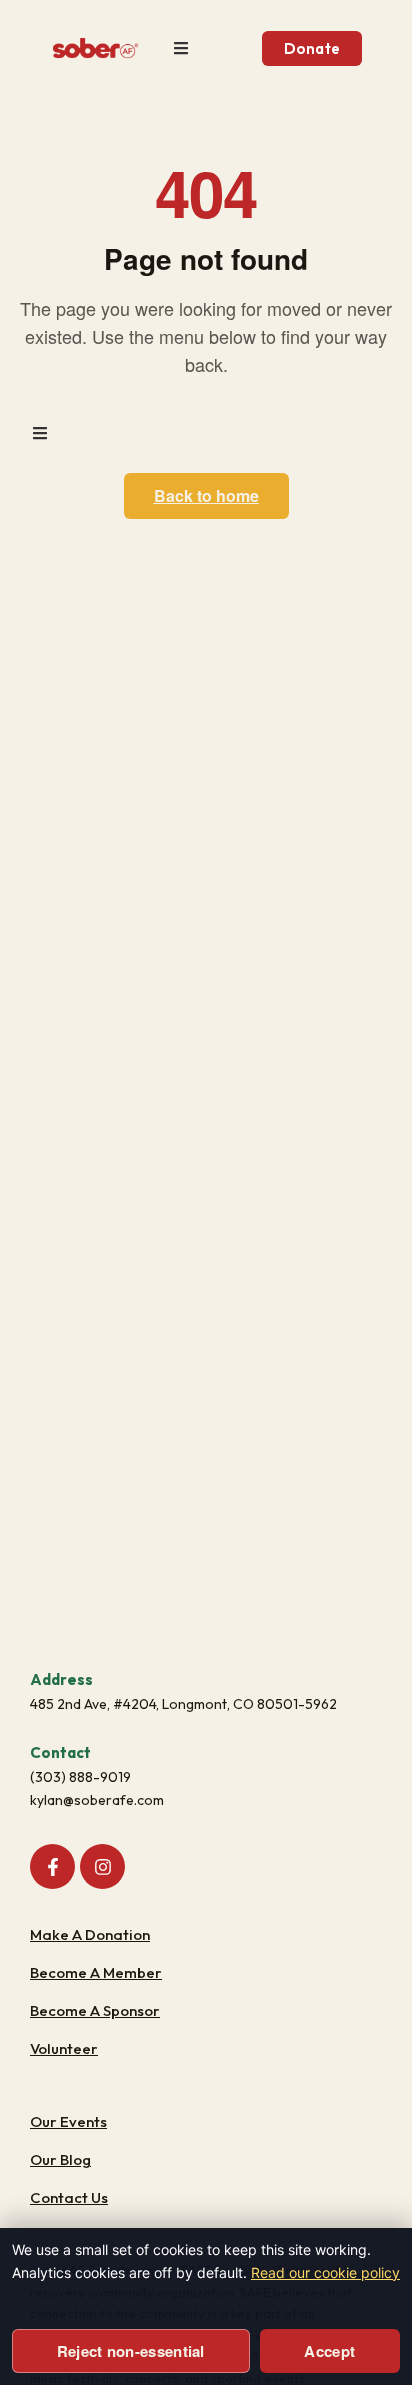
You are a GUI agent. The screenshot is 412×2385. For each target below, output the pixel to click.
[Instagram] (102, 1866)
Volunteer (64, 2048)
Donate (312, 48)
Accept (329, 2351)
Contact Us (69, 2197)
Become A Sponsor (95, 2010)
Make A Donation (90, 1934)
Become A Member (96, 1972)
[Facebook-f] (52, 1866)
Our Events (68, 2121)
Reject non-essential (131, 2351)
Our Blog (60, 2159)
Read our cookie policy (325, 2272)
